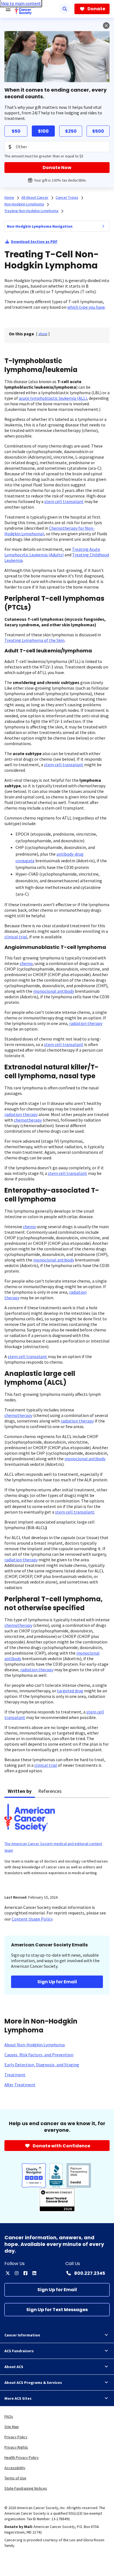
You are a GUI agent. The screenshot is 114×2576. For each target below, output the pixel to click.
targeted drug (70, 1691)
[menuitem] (103, 226)
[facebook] (25, 2273)
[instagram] (17, 2273)
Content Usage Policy (32, 1919)
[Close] (106, 26)
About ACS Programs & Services (33, 2383)
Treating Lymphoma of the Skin (34, 640)
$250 (71, 131)
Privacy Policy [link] (16, 2437)
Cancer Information (22, 2335)
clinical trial (16, 937)
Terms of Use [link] (15, 2478)
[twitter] (8, 2273)
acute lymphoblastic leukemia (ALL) (53, 398)
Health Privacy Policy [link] (22, 2457)
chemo (26, 963)
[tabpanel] (57, 1843)
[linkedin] (34, 2273)
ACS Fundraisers (19, 2351)
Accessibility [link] (15, 2468)
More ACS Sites (18, 2398)
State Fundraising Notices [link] (26, 2488)
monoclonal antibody (54, 991)
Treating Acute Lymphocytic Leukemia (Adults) (52, 552)
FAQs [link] (9, 2416)
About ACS (14, 2367)
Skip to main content (21, 3)
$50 (16, 131)
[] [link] (43, 334)
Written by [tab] (20, 1791)
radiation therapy (86, 1023)
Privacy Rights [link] (16, 2447)
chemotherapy (28, 1120)
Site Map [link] (12, 2427)
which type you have (86, 307)
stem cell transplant (64, 501)
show (43, 334)
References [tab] (50, 1791)
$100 (43, 131)
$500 (98, 131)
